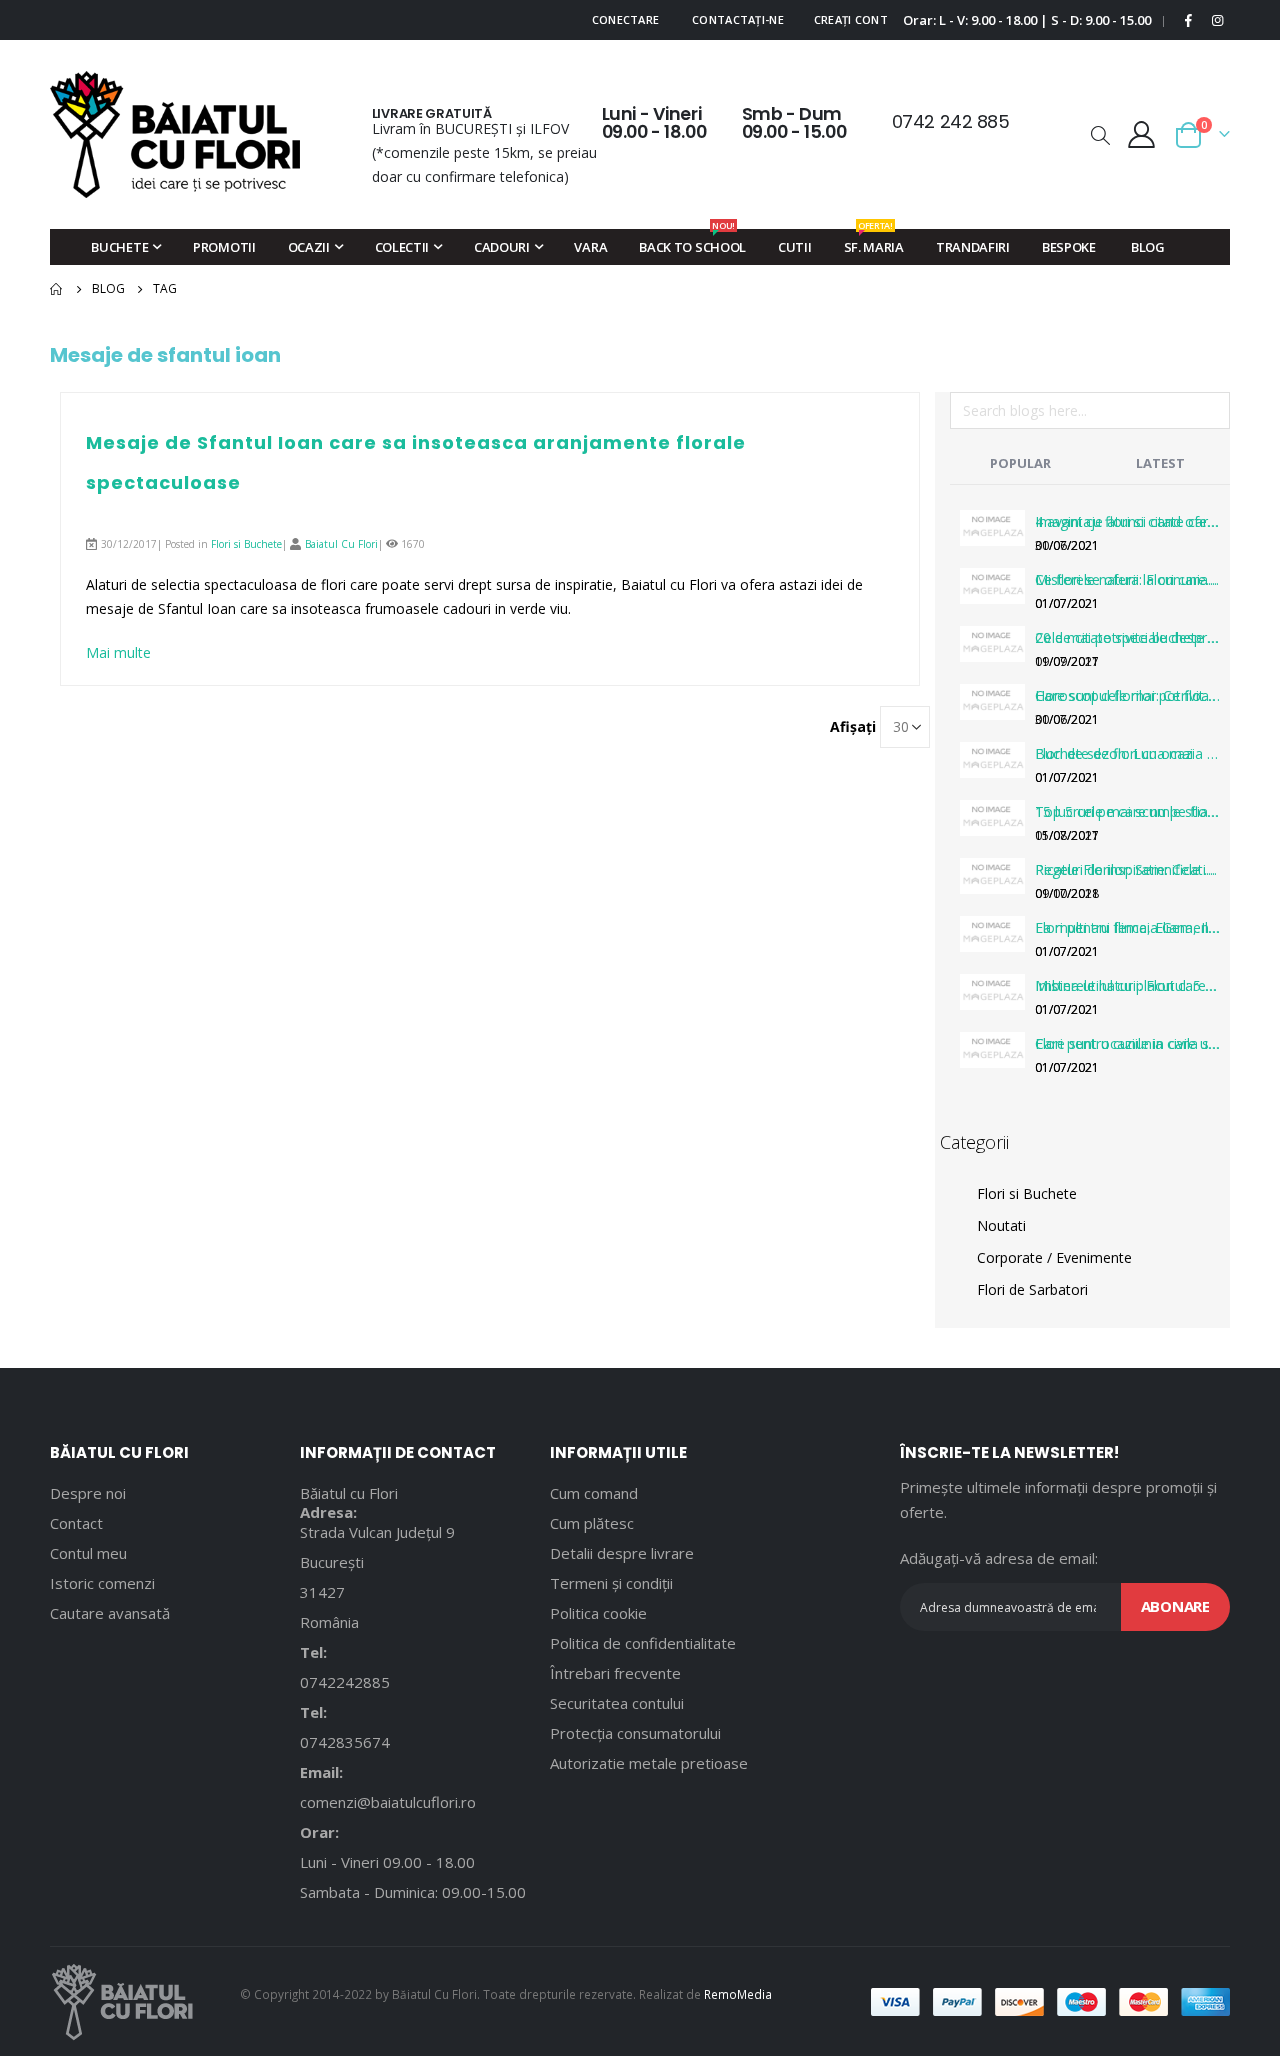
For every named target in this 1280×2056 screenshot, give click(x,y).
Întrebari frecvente (615, 1673)
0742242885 (345, 1682)
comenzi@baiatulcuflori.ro (388, 1802)
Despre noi (88, 1493)
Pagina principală (57, 289)
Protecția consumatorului (635, 1733)
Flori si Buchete (246, 544)
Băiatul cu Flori (349, 1493)
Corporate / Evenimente (1054, 1257)
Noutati (1001, 1225)
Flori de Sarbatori (1032, 1289)
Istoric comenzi (102, 1583)
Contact (76, 1523)
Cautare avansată (110, 1613)
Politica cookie (598, 1613)
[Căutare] (1214, 414)
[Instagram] (1217, 20)
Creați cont (851, 19)
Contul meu (88, 1553)
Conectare (625, 19)
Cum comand (594, 1493)
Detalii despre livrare (622, 1553)
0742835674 (345, 1742)
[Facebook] (1189, 20)
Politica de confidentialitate (643, 1643)
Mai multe (118, 652)
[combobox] (1090, 410)
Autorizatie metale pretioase (649, 1763)
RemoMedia (738, 1994)
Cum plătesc (592, 1523)
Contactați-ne (738, 19)
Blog (108, 288)
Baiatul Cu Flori (341, 544)
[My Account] (1142, 134)
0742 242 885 (951, 121)
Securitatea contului (617, 1703)
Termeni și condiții (611, 1583)
